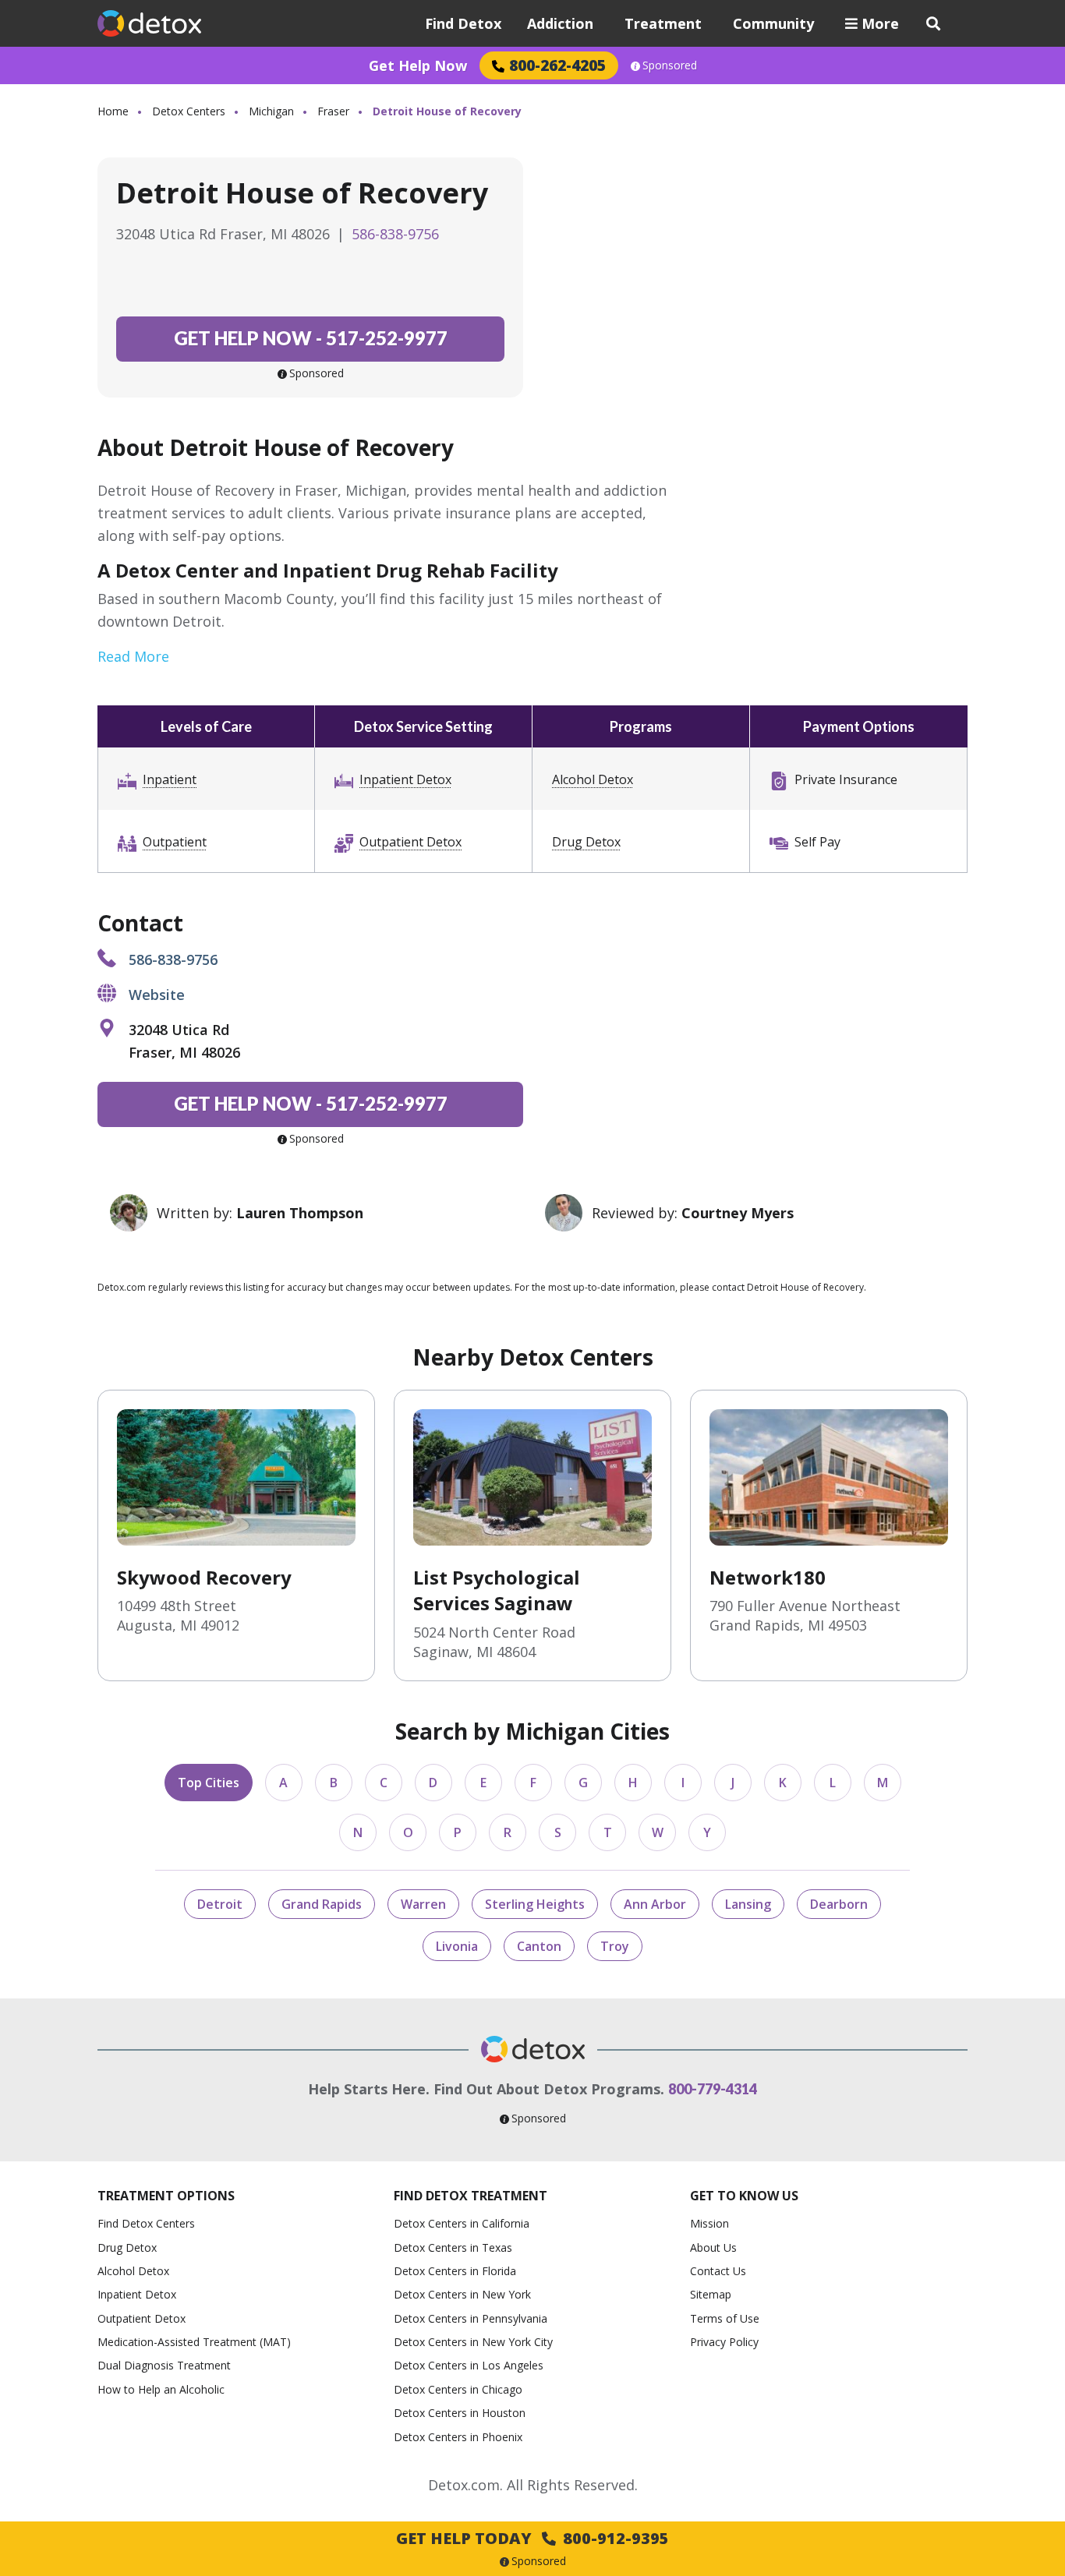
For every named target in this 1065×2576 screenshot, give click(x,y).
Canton (539, 1946)
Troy (615, 1946)
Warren (423, 1904)
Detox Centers (189, 111)
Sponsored (670, 65)
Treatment (663, 23)
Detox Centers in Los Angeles (469, 2365)
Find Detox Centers (146, 2223)
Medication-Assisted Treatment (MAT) (194, 2342)
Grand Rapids (322, 1904)
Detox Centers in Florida (455, 2271)
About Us (713, 2247)
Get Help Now (418, 65)
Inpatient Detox (405, 779)
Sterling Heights (535, 1904)
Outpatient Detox (410, 842)
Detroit (220, 1904)
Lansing (748, 1904)
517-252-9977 (311, 338)
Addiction (560, 23)
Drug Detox (586, 842)
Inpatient (170, 779)
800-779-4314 (713, 2089)
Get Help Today (532, 2538)
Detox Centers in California (462, 2223)
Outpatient (175, 842)
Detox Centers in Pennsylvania (471, 2318)
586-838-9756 (395, 234)
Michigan (271, 111)
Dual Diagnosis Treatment (164, 2365)
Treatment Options (166, 2196)
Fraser (333, 111)
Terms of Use (725, 2318)
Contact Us (718, 2271)
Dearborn (839, 1904)
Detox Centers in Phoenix (458, 2437)
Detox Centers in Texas (453, 2247)
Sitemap (711, 2294)
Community (773, 23)
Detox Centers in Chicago (458, 2389)
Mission (709, 2223)
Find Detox (463, 23)
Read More (133, 656)
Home (113, 111)
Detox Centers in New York (462, 2294)
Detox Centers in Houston (460, 2413)
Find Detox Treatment (471, 2196)
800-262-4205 (557, 65)
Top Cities (209, 1783)
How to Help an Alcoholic (161, 2389)
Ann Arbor (655, 1904)
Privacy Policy (724, 2342)
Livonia (457, 1946)
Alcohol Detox (593, 779)
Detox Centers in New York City (473, 2342)
